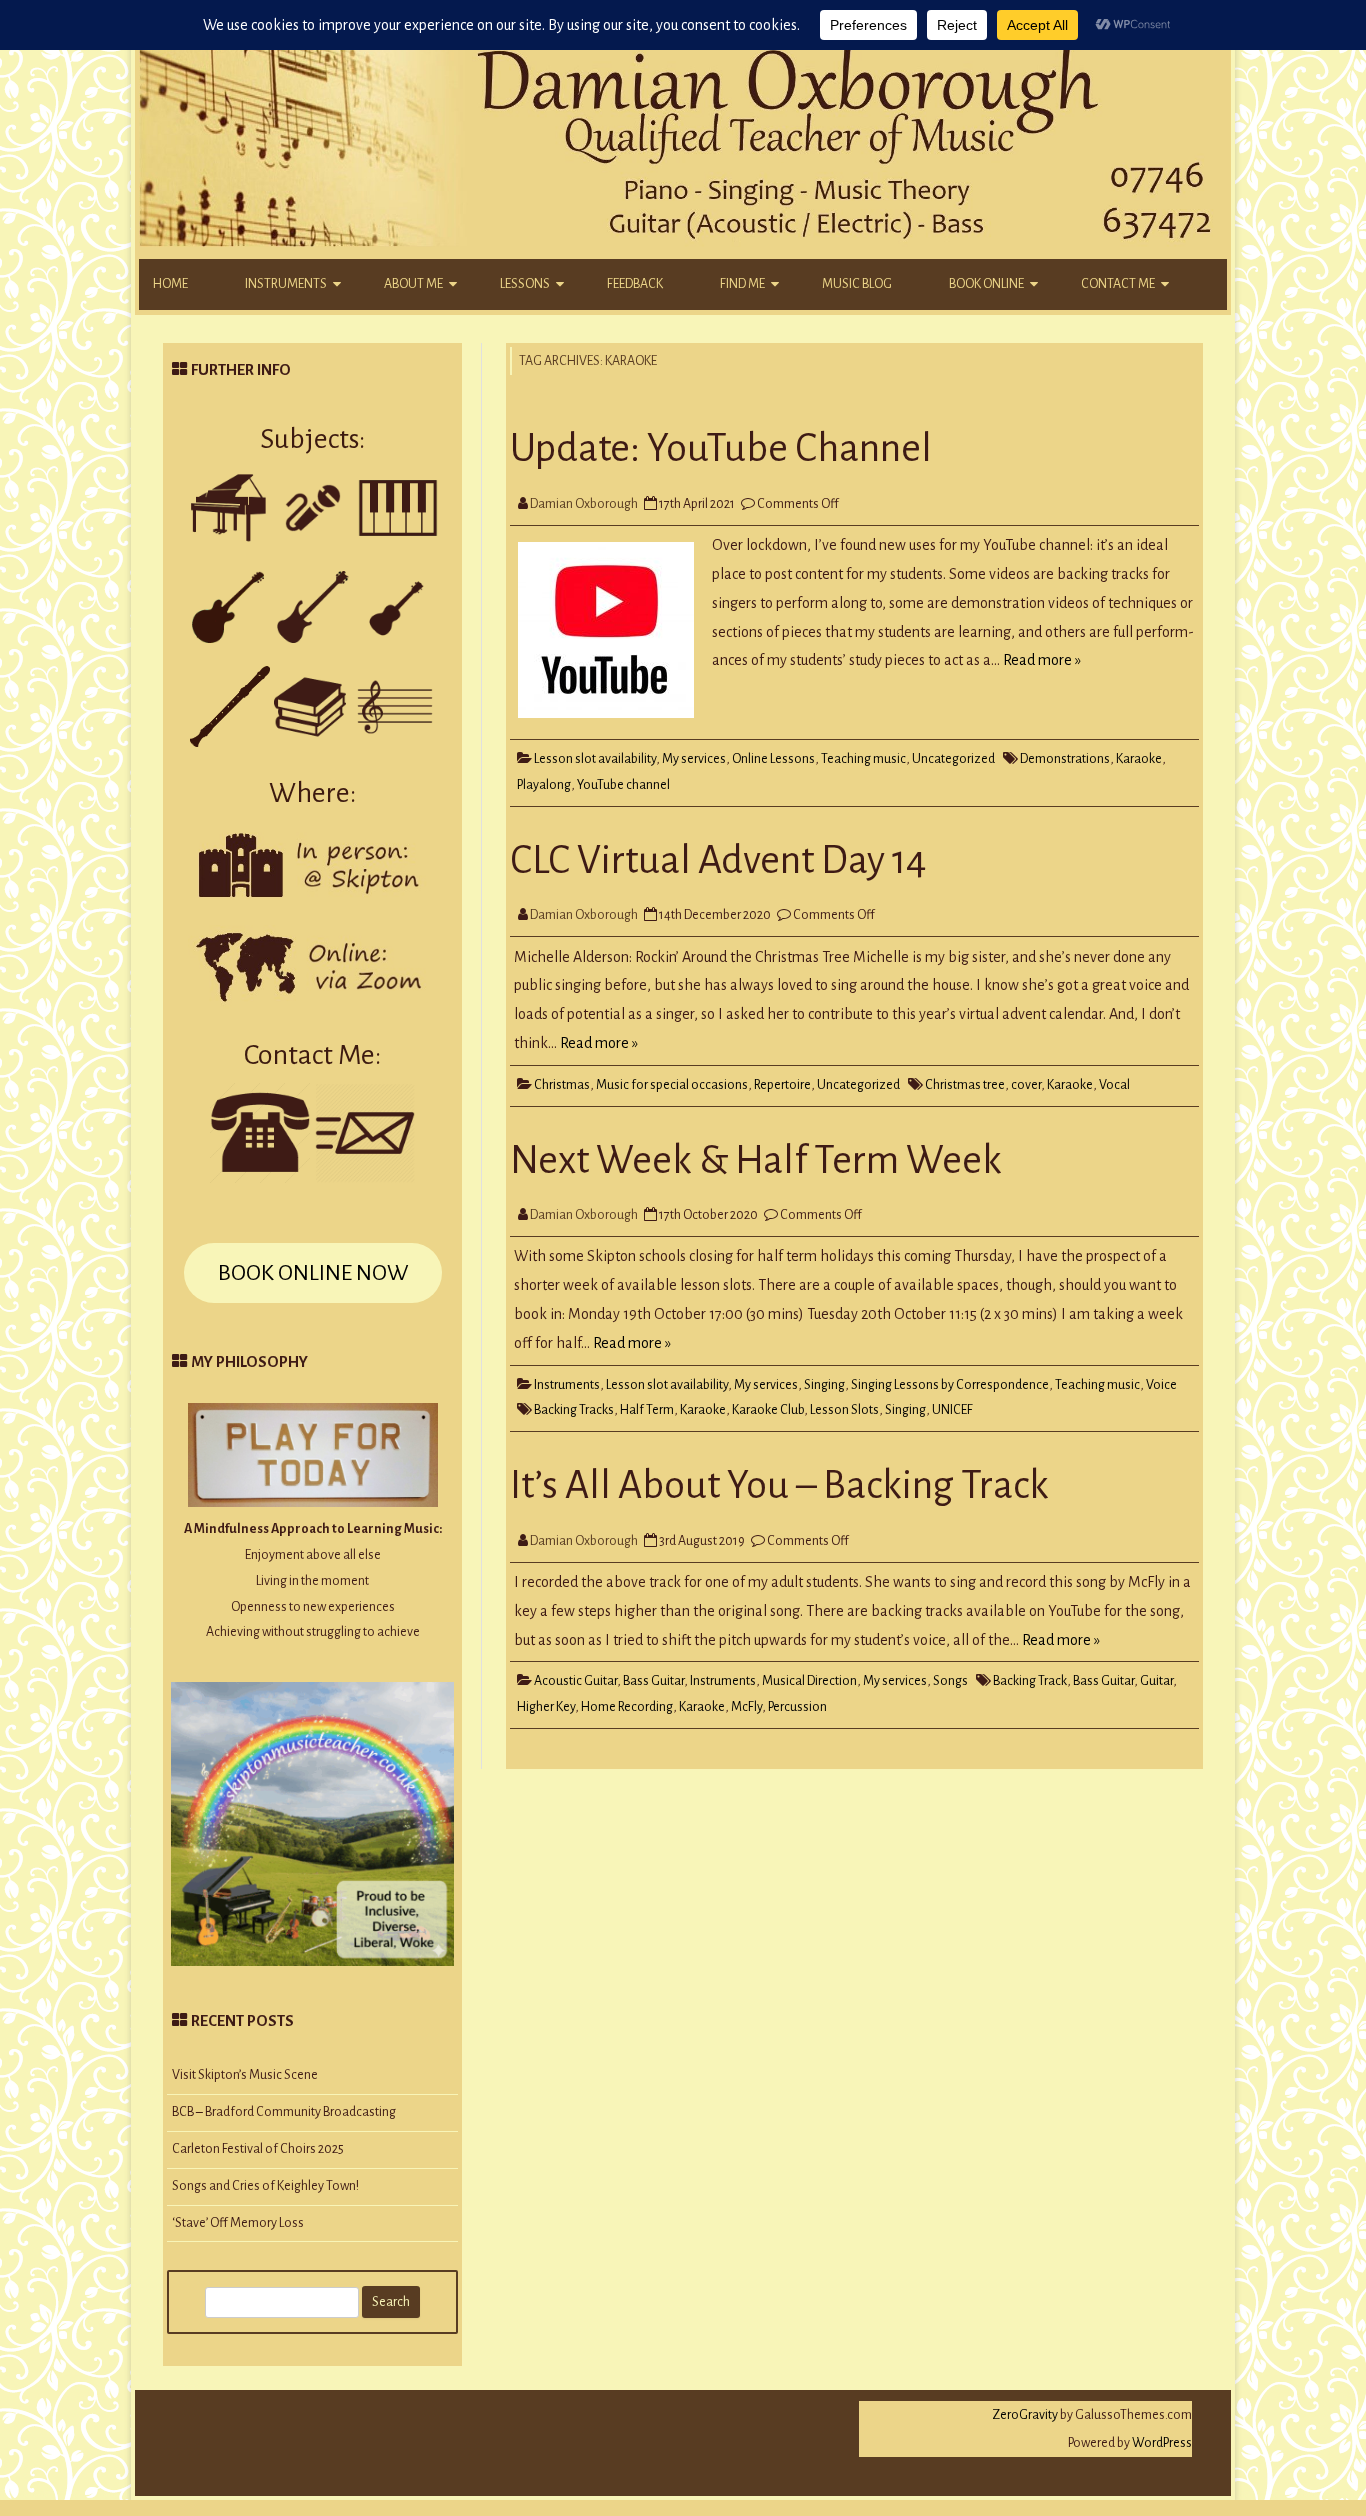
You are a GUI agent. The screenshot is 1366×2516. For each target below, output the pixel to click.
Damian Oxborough (584, 504)
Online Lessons (773, 759)
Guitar (1156, 1681)
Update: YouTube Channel (721, 448)
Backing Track (1030, 1681)
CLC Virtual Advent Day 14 (718, 860)
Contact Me (1118, 284)
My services (694, 759)
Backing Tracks (574, 1410)
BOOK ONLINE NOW (313, 1273)
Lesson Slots (844, 1410)
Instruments (286, 284)
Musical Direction (809, 1681)
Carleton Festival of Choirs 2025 (258, 2149)
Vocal (1114, 1085)
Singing (824, 1385)
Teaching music (863, 759)
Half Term (647, 1410)
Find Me (742, 284)
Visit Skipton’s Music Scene (245, 2075)
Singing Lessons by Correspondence (950, 1385)
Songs (950, 1681)
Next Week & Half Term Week (756, 1160)
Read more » (1042, 660)
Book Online (986, 284)
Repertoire (782, 1085)
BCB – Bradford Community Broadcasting (284, 2112)
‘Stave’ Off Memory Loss (238, 2223)
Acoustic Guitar (575, 1681)
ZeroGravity (1025, 2415)
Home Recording (627, 1707)
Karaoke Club (768, 1410)
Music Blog (857, 284)
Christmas (562, 1085)
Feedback (635, 284)
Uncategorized (953, 759)
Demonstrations (1065, 759)
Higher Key (546, 1707)
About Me (413, 284)
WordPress (1161, 2443)
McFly (746, 1707)
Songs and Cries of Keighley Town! (265, 2186)
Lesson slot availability (595, 759)
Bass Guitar (653, 1681)
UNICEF (952, 1410)
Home (170, 284)
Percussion (797, 1707)
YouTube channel (623, 785)
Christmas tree (965, 1085)
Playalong (544, 785)
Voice (1161, 1385)
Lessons (525, 284)
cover (1026, 1085)
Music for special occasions (672, 1085)
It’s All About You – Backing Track (779, 1485)
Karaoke (1139, 759)
